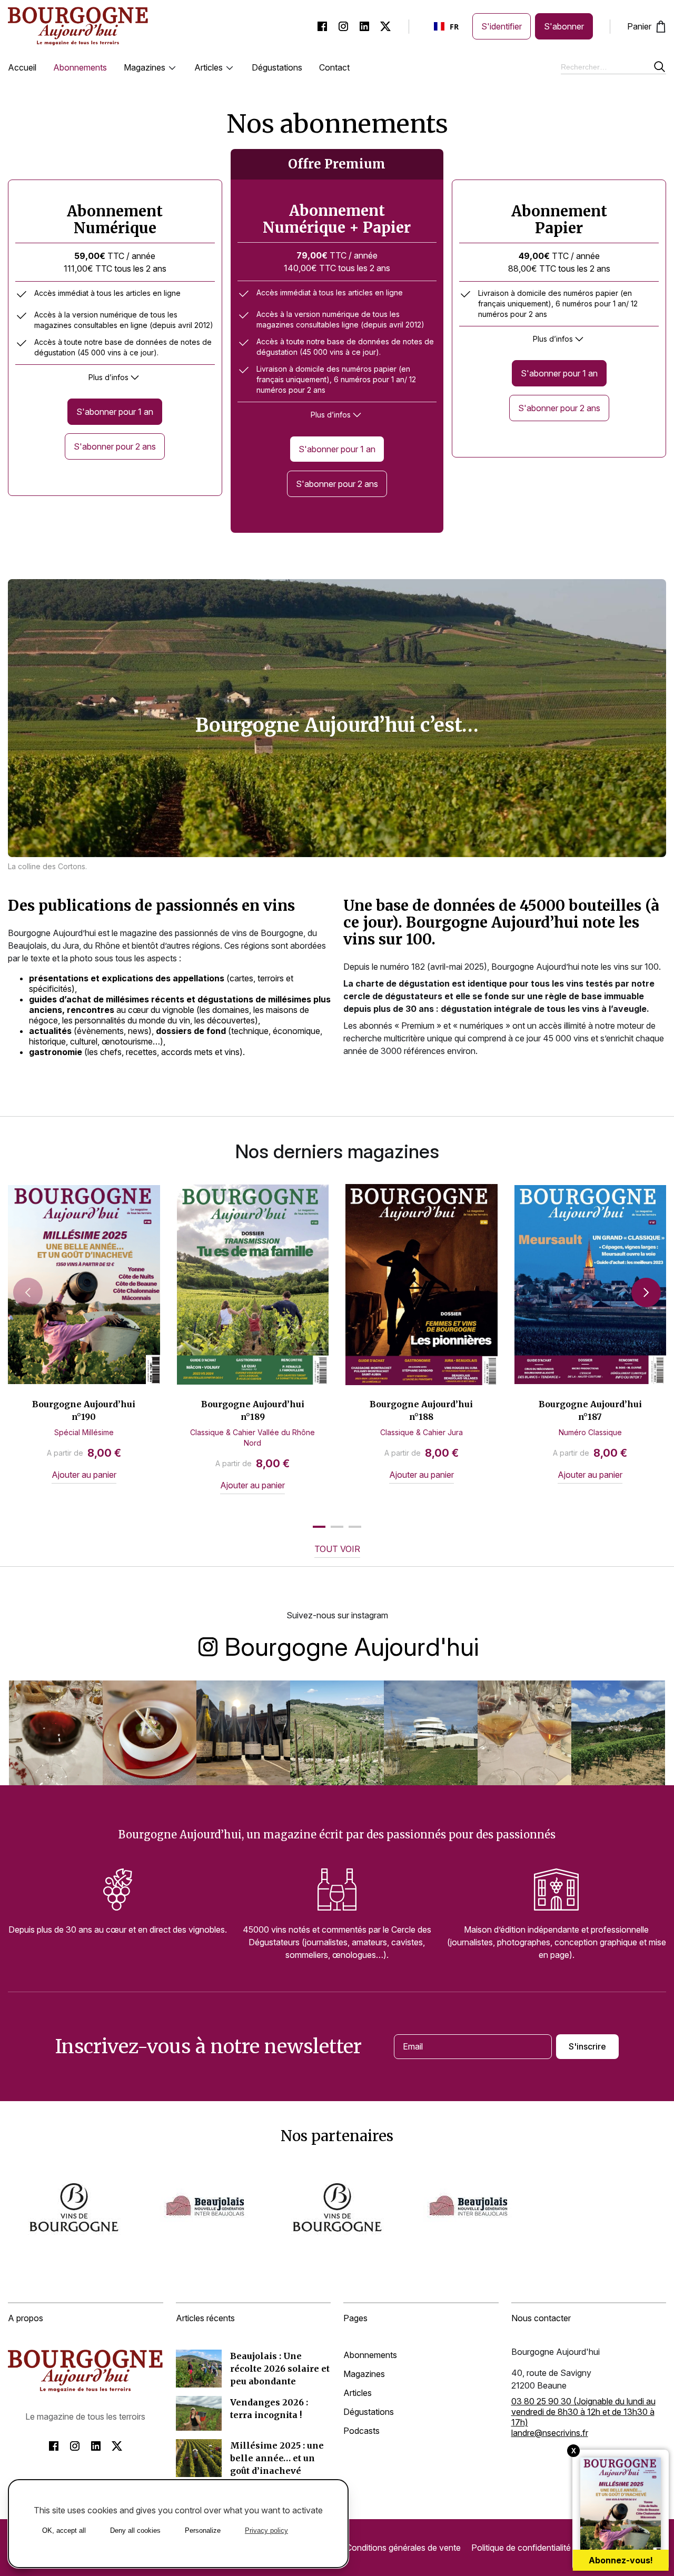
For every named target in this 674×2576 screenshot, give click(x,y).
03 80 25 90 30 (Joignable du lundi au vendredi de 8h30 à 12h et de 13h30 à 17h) (583, 2412)
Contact (334, 67)
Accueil (22, 67)
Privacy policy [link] (266, 2530)
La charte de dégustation (397, 983)
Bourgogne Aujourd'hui (352, 1645)
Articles (209, 67)
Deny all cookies (135, 2530)
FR (454, 27)
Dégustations (277, 67)
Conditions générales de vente (403, 2548)
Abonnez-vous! (621, 2560)
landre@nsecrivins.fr (550, 2433)
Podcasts (361, 2431)
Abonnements (80, 67)
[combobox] (447, 26)
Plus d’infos (108, 377)
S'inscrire (587, 2046)
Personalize (203, 2530)
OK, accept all (64, 2530)
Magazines (145, 67)
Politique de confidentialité (521, 2548)
